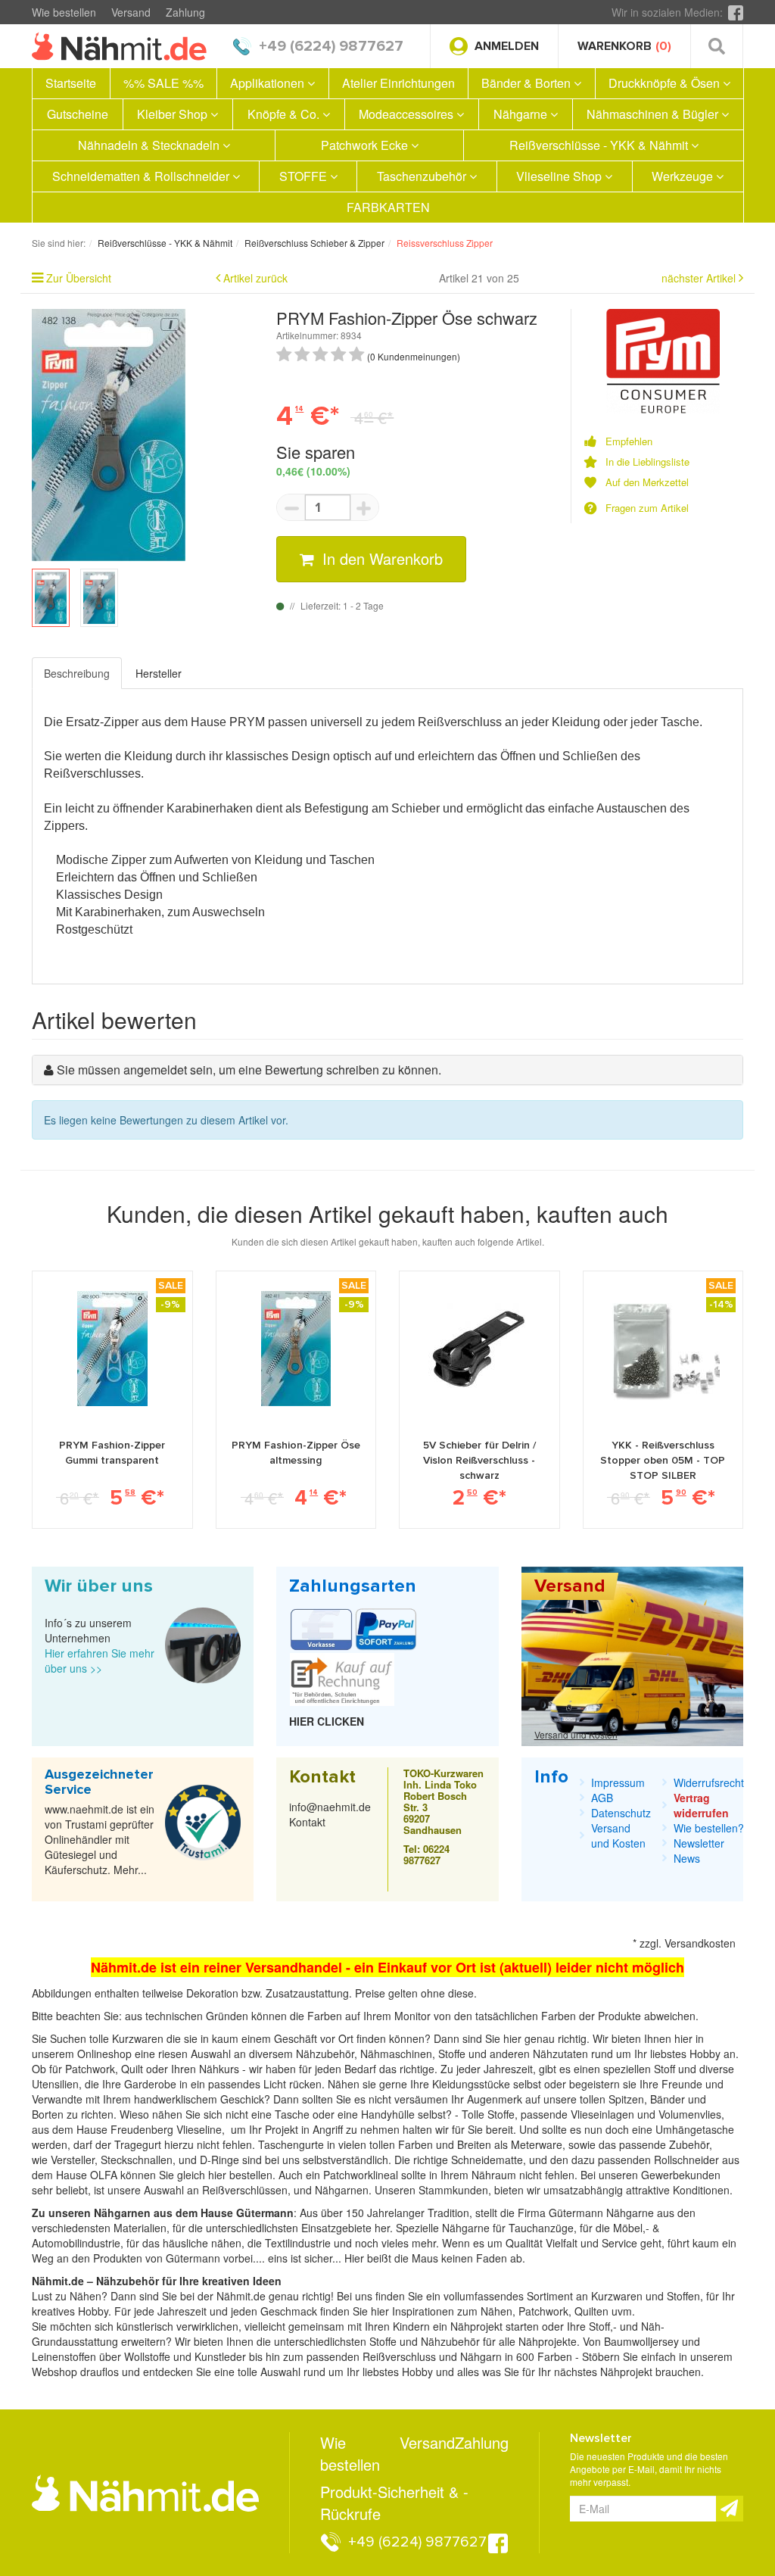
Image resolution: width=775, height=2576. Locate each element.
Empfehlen (629, 441)
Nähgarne (522, 114)
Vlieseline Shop (560, 176)
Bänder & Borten (528, 83)
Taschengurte (293, 2144)
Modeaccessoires (408, 114)
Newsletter (699, 1843)
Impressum (618, 1782)
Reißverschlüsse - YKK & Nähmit (600, 145)
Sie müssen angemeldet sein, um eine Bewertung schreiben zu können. (249, 1070)
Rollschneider (688, 2160)
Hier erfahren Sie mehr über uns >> (100, 1661)
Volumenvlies (690, 2114)
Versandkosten (700, 1943)
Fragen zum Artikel (647, 508)
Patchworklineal (362, 2175)
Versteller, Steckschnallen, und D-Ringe (145, 2160)
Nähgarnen (340, 2190)
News (687, 1858)
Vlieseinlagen (604, 2114)
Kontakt (307, 1822)
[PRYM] (663, 360)
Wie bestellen (64, 12)
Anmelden (507, 46)
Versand (131, 12)
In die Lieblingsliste (647, 462)
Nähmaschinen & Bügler (654, 114)
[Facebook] (736, 12)
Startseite (71, 83)
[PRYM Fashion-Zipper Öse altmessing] (296, 1349)
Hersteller (159, 673)
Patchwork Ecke (366, 145)
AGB (602, 1798)
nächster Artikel (700, 278)
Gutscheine (78, 114)
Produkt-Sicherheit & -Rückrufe (394, 2503)
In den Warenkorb (380, 558)
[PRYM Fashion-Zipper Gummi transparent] (112, 1349)
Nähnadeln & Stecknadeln (150, 145)
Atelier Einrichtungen (398, 83)
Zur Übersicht (79, 278)
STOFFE (305, 176)
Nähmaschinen (396, 2054)
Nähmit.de (241, 2296)
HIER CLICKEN (327, 1721)
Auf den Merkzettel (647, 482)
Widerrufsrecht (709, 1782)
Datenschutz (621, 1813)
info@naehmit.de (330, 1807)
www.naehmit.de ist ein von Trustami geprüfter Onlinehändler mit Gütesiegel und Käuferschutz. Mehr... (100, 1839)
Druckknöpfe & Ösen (666, 83)
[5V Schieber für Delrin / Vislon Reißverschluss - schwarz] (479, 1349)
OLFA (105, 2175)
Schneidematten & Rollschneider (142, 176)
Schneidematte (487, 2160)
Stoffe (501, 2114)
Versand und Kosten (576, 1734)
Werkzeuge (684, 176)
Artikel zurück (255, 278)
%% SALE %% (163, 83)
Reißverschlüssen (245, 2190)
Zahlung (185, 12)
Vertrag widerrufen (701, 1805)
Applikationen (269, 83)
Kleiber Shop (174, 114)
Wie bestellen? (709, 1828)
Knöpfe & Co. (285, 114)
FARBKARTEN (388, 207)
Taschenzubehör (423, 176)
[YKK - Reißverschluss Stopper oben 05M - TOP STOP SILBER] (663, 1349)
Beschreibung (77, 673)
